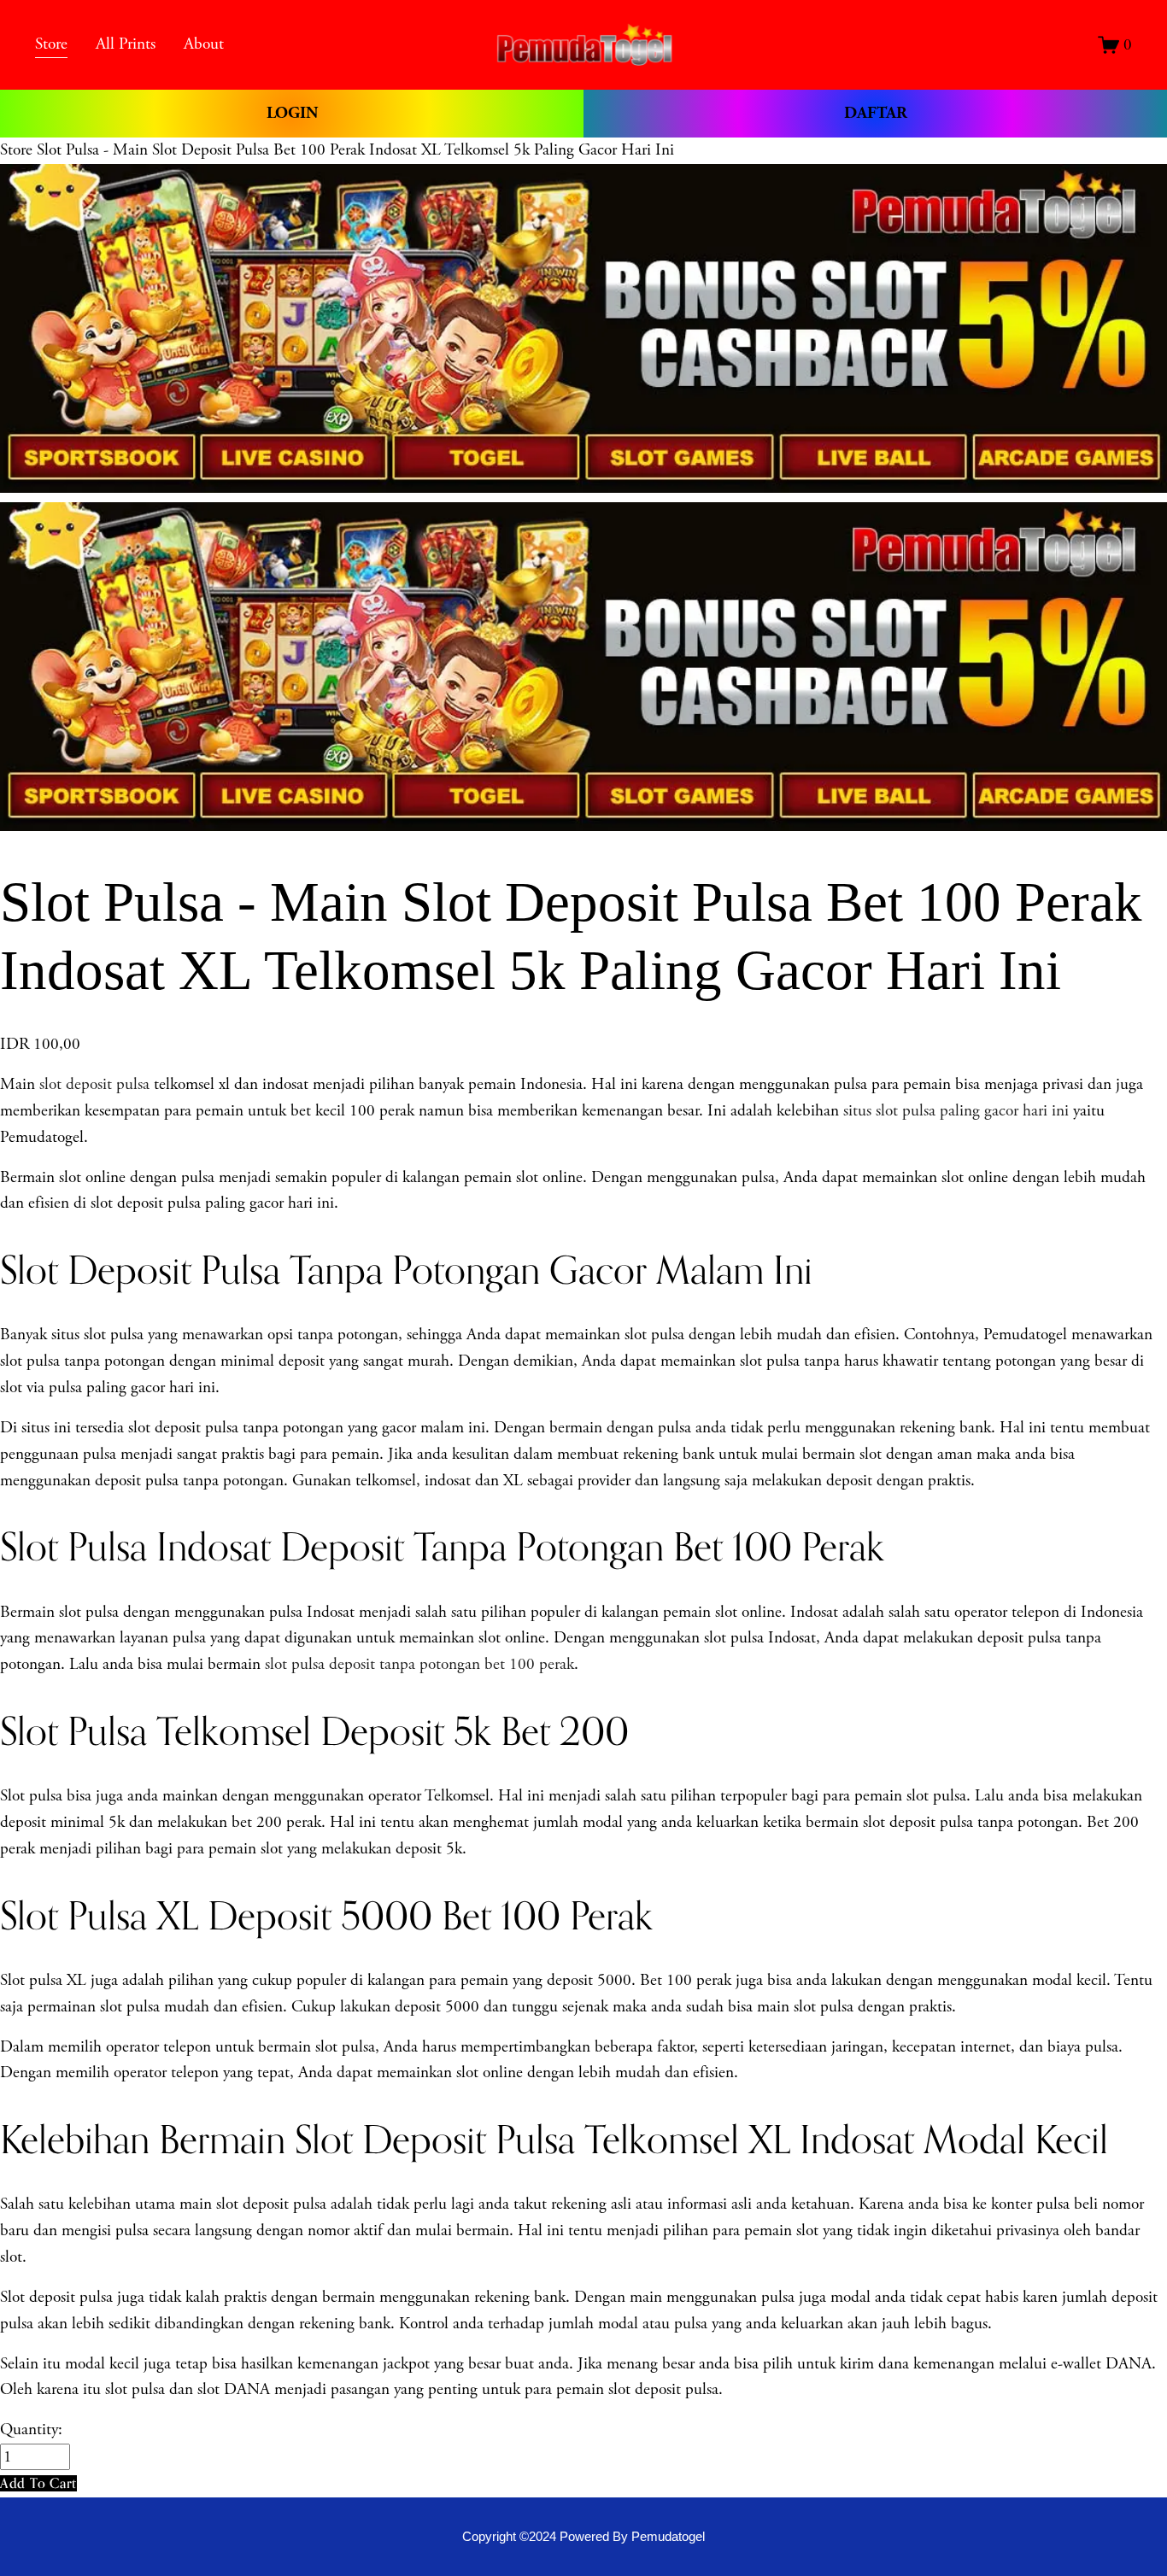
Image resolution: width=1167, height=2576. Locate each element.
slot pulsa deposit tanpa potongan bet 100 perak (419, 1664)
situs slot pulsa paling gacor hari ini (956, 1111)
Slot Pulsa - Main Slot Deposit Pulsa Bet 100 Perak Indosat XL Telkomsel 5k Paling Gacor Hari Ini (355, 150)
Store (16, 150)
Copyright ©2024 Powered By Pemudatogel (583, 2536)
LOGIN (292, 113)
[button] (38, 2483)
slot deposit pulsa (94, 1084)
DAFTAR (876, 113)
